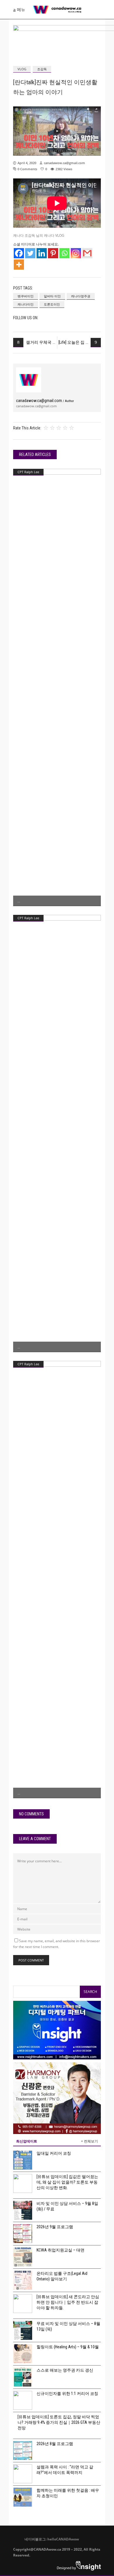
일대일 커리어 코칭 (54, 2153)
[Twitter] (30, 253)
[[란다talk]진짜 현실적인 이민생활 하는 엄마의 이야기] (29, 380)
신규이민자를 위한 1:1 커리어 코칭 (67, 2393)
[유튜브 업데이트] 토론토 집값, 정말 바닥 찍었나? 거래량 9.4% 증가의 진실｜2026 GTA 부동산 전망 (59, 2422)
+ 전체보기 (89, 2141)
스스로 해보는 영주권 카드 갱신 (65, 2370)
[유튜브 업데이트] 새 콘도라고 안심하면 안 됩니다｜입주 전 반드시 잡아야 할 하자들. (68, 2302)
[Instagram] (76, 253)
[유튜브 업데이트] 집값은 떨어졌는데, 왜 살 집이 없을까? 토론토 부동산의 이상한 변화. (67, 2182)
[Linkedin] (42, 253)
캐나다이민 (26, 304)
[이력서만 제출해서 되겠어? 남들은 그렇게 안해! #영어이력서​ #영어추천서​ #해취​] (57, 1580)
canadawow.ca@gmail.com (64, 163)
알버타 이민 (52, 296)
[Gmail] (87, 253)
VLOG (22, 69)
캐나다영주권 (81, 296)
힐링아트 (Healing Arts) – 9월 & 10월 (68, 2347)
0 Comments (27, 169)
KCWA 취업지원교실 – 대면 (61, 2250)
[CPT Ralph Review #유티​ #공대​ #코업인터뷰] (57, 1133)
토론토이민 (52, 304)
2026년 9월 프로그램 (55, 2227)
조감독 (42, 69)
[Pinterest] (53, 253)
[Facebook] (19, 253)
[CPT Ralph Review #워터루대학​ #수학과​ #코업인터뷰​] (57, 687)
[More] (19, 265)
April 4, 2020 (27, 163)
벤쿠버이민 (26, 296)
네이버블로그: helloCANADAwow (50, 2539)
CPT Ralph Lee (28, 472)
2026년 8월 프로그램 (55, 2444)
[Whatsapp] (64, 253)
